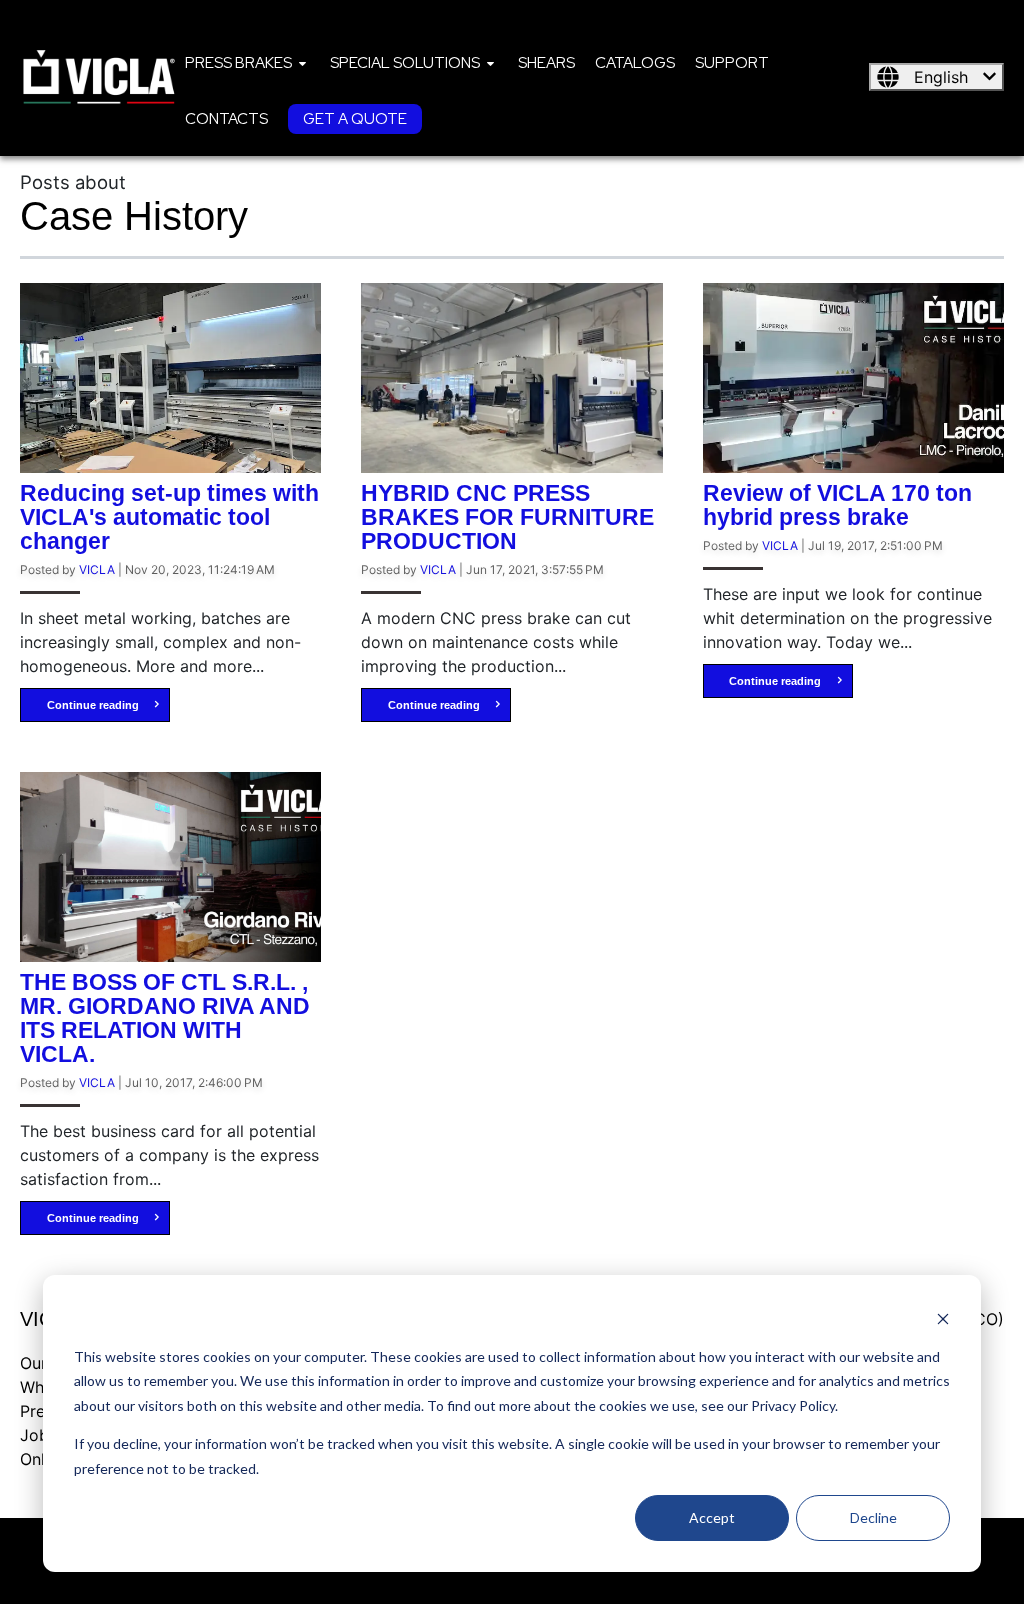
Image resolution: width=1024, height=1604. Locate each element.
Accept (712, 1517)
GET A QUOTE (355, 119)
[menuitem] (247, 62)
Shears (546, 63)
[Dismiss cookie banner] (943, 1318)
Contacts (226, 119)
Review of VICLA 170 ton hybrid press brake (837, 505)
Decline (873, 1517)
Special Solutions (405, 63)
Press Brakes (238, 63)
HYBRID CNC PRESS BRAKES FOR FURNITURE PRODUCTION (507, 517)
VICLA (97, 569)
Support (732, 63)
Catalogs (635, 63)
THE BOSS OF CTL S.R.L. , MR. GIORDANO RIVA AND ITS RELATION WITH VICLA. (165, 1018)
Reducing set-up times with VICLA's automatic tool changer (169, 517)
